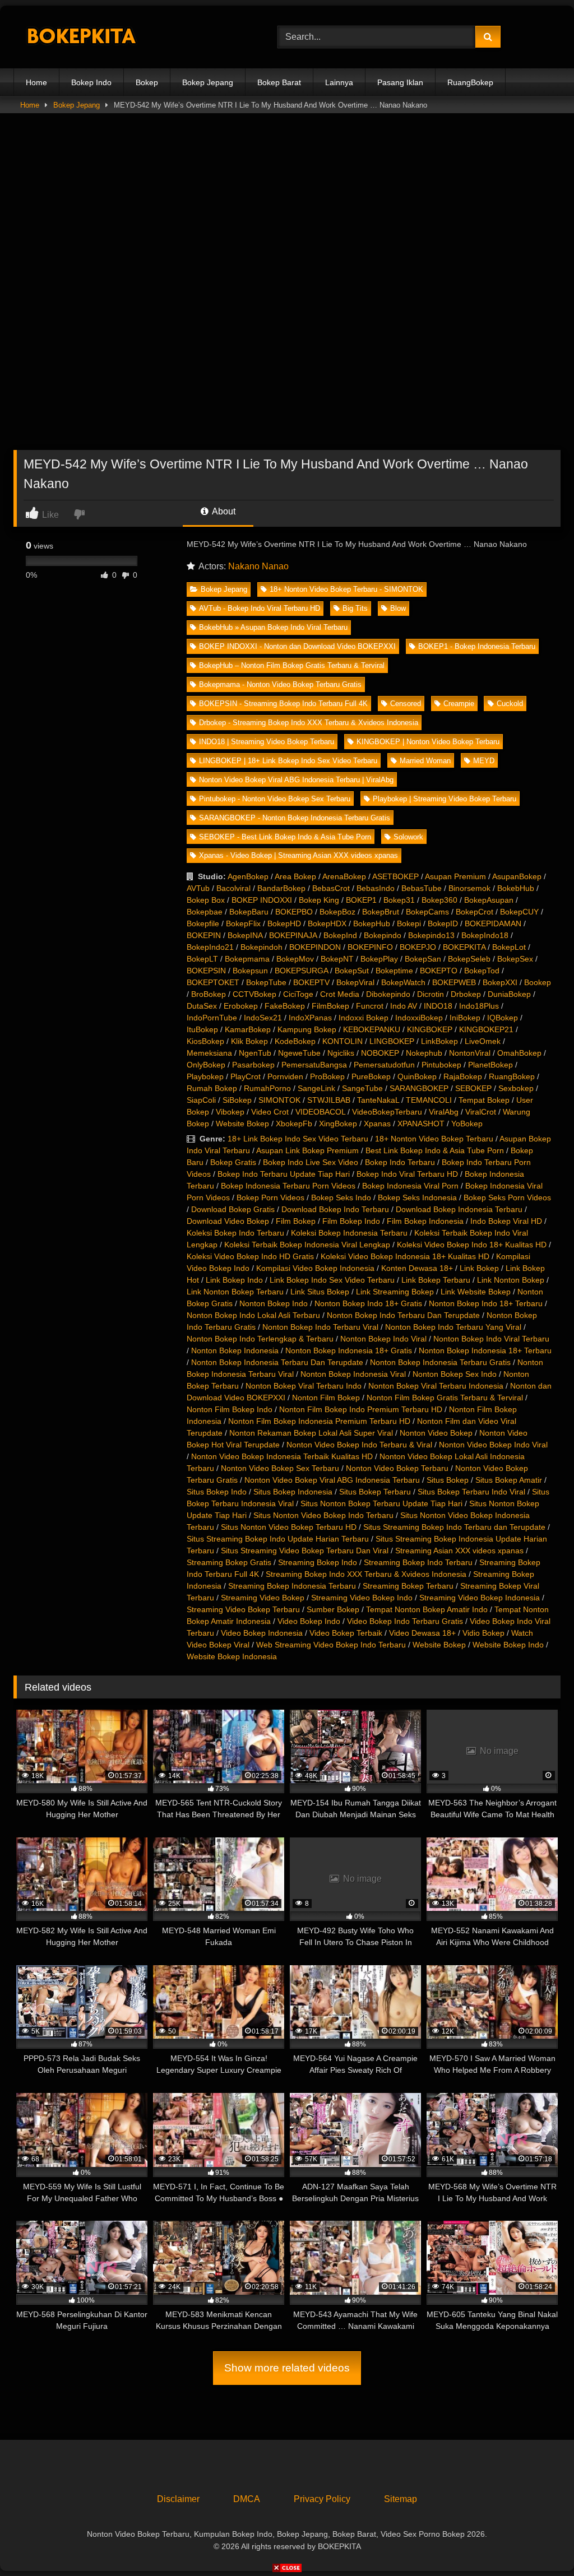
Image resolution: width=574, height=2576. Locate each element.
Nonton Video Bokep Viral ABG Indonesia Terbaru (332, 1480)
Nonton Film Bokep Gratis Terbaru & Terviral (445, 1398)
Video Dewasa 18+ (422, 1633)
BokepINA (245, 935)
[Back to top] (539, 2543)
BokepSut (352, 971)
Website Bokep (242, 1124)
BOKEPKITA (464, 947)
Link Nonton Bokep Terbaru (235, 1292)
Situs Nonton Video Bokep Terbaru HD (289, 1527)
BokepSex (515, 959)
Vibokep (230, 1112)
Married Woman (425, 761)
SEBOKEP (473, 1088)
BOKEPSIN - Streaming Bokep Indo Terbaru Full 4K (283, 704)
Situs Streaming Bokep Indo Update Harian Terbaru (278, 1539)
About (223, 511)
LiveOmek (483, 1041)
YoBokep (467, 1124)
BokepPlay (379, 959)
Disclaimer (178, 2499)
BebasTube (422, 888)
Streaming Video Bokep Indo (362, 1598)
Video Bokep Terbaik (346, 1633)
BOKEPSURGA (301, 971)
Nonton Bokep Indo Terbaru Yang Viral (453, 1327)
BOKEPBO (294, 912)
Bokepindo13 (431, 935)
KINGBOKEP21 (486, 1029)
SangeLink (316, 1088)
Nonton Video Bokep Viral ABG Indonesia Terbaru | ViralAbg (296, 780)
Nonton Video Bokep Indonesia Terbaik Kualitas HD (282, 1456)
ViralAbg (444, 1112)
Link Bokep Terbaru (436, 1280)
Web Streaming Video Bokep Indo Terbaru (331, 1645)
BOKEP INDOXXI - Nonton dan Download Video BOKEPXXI (297, 646)
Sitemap (401, 2499)
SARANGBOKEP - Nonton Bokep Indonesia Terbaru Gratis (295, 818)
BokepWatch (403, 982)
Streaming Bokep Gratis (229, 1562)
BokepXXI (500, 982)
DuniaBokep (509, 994)
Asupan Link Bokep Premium (307, 1150)
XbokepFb (294, 1124)
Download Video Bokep (228, 1221)
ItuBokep (202, 1029)
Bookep (538, 982)
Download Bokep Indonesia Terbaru (459, 1209)
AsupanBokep (517, 876)
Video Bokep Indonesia (262, 1633)
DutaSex (202, 1006)
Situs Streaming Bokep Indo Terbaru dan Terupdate (454, 1527)
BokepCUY (519, 912)
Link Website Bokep (476, 1292)
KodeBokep (295, 1041)
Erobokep (241, 1006)
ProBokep (327, 1076)
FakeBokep (285, 1006)
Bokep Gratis (233, 1162)
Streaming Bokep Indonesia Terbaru (292, 1586)
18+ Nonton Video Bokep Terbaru (434, 1139)
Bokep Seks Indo (341, 1198)
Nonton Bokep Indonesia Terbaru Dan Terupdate (277, 1362)
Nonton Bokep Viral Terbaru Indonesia (436, 1386)
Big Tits (355, 608)
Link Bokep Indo (234, 1280)
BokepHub (372, 923)
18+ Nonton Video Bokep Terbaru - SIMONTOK (346, 589)
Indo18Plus (479, 1006)
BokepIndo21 (210, 947)
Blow (398, 608)
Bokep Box (206, 900)
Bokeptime (394, 971)
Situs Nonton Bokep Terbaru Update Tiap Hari (381, 1503)
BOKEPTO (439, 971)
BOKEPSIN (206, 971)
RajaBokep (463, 1076)
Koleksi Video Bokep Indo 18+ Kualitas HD (472, 1245)
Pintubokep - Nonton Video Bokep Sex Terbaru (275, 799)
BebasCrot (331, 888)
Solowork (408, 837)
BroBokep (209, 994)
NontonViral (470, 1053)
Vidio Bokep (483, 1633)
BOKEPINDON (315, 947)
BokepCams (427, 912)
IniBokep (465, 1018)
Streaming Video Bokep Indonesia (480, 1598)
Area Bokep (295, 876)
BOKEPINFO (370, 947)
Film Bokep (296, 1221)
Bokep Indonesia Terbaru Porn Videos (288, 1186)
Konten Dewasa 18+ (417, 1268)
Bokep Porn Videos (270, 1198)
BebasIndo (376, 888)
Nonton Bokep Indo (274, 1303)
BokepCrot (475, 912)
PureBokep (371, 1076)
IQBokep (503, 1018)
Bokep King (319, 900)
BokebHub (516, 888)
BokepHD (284, 923)
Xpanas (377, 1124)
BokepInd (340, 935)
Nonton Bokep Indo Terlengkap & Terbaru (260, 1339)
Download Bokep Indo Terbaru (335, 1209)
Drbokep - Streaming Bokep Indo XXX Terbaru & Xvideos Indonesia (309, 723)
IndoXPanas (310, 1018)
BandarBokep (281, 888)
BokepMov (295, 959)
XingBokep (338, 1124)
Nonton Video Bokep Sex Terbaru (280, 1468)
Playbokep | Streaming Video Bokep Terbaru (445, 799)
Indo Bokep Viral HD (506, 1221)
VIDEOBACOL (320, 1112)
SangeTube (362, 1088)
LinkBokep (439, 1041)
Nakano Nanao (258, 566)
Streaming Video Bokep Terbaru (243, 1609)
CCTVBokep (254, 994)
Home (36, 82)
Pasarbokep (253, 1065)
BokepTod (482, 971)
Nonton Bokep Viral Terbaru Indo (304, 1386)
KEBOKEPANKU (372, 1029)
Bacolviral (233, 888)
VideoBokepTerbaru (387, 1112)
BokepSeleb (469, 959)
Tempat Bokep (484, 1100)
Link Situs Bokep (320, 1292)
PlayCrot (246, 1076)
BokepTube (266, 982)
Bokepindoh (261, 947)
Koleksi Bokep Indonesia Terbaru (349, 1233)
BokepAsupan (489, 900)
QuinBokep (417, 1076)
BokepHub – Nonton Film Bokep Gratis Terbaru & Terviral (292, 665)
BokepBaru (249, 912)
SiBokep (237, 1100)
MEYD (484, 761)
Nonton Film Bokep (326, 1398)
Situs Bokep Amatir (509, 1480)
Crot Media (340, 994)
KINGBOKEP (430, 1029)
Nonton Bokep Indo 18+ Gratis (368, 1303)
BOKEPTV (311, 982)
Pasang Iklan (400, 82)
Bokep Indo (91, 82)
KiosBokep (205, 1041)
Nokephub (424, 1053)
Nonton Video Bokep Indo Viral (493, 1445)
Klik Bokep (249, 1041)
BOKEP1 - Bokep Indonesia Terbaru (477, 646)
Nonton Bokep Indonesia (235, 1350)
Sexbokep (516, 1088)
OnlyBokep (206, 1065)
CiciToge (298, 994)
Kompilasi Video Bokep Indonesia (315, 1268)
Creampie (459, 704)
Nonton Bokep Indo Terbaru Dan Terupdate (403, 1315)
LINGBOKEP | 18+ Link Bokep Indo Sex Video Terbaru (288, 761)
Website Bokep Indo (508, 1645)
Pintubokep (441, 1065)
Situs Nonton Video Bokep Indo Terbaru (323, 1515)
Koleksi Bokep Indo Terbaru (235, 1233)
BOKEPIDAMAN (493, 923)
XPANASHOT (421, 1124)
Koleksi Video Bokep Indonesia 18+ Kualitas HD (405, 1256)
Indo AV (404, 1006)
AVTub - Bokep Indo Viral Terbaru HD (260, 608)
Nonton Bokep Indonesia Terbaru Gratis (440, 1362)
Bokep (147, 82)
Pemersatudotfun (384, 1065)
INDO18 (438, 1006)
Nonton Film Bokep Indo (230, 1409)
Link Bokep (479, 1268)
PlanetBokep (490, 1065)
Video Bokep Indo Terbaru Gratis (405, 1621)
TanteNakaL (378, 1100)
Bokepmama (247, 959)
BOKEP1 (361, 900)
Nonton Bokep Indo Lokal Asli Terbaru (253, 1315)
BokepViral (355, 982)
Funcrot (370, 1006)
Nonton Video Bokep (436, 1433)
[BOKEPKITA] (128, 37)
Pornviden (285, 1076)
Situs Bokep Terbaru (375, 1492)
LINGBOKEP (392, 1041)
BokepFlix (243, 923)
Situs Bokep (448, 1480)
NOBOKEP (380, 1053)
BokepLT (202, 959)
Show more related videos (287, 2368)
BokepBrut (381, 912)
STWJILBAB (329, 1100)
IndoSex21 (263, 1018)
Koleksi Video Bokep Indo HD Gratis (250, 1256)
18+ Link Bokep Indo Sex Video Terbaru (298, 1139)
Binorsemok (469, 888)
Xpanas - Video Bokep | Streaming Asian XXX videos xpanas (298, 855)
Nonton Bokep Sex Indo (455, 1374)
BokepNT (337, 959)
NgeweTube (299, 1053)
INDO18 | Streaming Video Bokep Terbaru (267, 742)
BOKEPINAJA (293, 935)
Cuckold (510, 704)
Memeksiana (209, 1053)
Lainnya (339, 82)
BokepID (443, 923)
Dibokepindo (388, 994)
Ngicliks (341, 1053)
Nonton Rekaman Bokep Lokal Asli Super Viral (311, 1433)
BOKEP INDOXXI (262, 900)
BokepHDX (327, 923)
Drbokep (466, 994)
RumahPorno (267, 1088)
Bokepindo (383, 935)
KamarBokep (248, 1029)
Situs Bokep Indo (217, 1492)
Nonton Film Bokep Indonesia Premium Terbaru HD (319, 1421)
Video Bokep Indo (309, 1621)
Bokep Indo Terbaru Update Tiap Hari (284, 1174)
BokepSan (423, 959)
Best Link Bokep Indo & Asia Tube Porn (435, 1150)
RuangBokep (470, 82)
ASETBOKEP (395, 876)
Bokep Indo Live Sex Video (311, 1162)
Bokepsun (250, 971)
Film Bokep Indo (351, 1221)
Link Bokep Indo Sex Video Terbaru (332, 1280)
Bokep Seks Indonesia (417, 1198)
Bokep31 (399, 900)
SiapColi (201, 1100)
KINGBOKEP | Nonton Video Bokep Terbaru (428, 742)
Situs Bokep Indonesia (293, 1492)
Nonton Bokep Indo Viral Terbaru (491, 1339)
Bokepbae (205, 912)
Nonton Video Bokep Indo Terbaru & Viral (359, 1445)
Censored (406, 704)
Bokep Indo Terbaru (400, 1162)
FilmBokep (330, 1006)
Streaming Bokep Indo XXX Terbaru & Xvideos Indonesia (366, 1574)
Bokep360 (439, 900)
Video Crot (270, 1112)
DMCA (247, 2499)
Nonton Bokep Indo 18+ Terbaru (486, 1303)
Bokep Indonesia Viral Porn (410, 1186)
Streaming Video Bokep (263, 1598)
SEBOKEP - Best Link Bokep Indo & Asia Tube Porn (285, 837)
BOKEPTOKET (213, 982)
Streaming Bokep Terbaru (408, 1586)
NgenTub (255, 1053)
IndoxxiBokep (419, 1018)
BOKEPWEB (454, 982)
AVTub (198, 888)
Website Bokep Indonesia (232, 1656)
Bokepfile (203, 923)
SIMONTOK (279, 1100)
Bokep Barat (279, 82)
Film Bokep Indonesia (425, 1221)
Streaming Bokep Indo (318, 1562)
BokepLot (509, 947)
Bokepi (409, 923)
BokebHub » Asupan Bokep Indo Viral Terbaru (273, 627)
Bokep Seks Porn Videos (507, 1198)
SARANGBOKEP (419, 1088)
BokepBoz (337, 912)
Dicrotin (430, 994)
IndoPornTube (212, 1018)
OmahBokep (519, 1053)
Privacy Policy (322, 2499)
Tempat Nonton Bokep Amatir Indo (427, 1609)
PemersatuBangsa (314, 1065)
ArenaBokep (344, 876)
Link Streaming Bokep (395, 1292)
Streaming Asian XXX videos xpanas (459, 1551)
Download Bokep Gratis (233, 1209)
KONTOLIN (342, 1041)
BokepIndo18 (485, 935)
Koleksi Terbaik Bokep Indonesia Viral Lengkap (307, 1245)
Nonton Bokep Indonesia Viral (353, 1374)
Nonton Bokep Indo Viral (383, 1339)
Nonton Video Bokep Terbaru (397, 1468)
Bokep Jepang (208, 82)
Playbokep (205, 1076)
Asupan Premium (455, 876)
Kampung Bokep (307, 1029)
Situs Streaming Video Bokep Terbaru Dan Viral (305, 1551)
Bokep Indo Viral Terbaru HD (407, 1174)
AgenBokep (248, 876)
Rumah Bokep (212, 1088)
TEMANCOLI (429, 1100)
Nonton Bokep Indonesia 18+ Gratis (349, 1350)
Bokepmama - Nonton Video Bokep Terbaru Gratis (280, 684)
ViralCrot (481, 1112)
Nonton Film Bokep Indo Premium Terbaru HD (361, 1409)
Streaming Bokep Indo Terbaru (418, 1562)
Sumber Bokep (333, 1609)
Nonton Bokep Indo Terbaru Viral (320, 1327)
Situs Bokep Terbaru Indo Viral (471, 1492)
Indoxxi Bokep (364, 1018)
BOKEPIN (204, 935)
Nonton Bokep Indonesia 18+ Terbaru (485, 1350)
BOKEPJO (418, 947)
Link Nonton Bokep (511, 1280)
